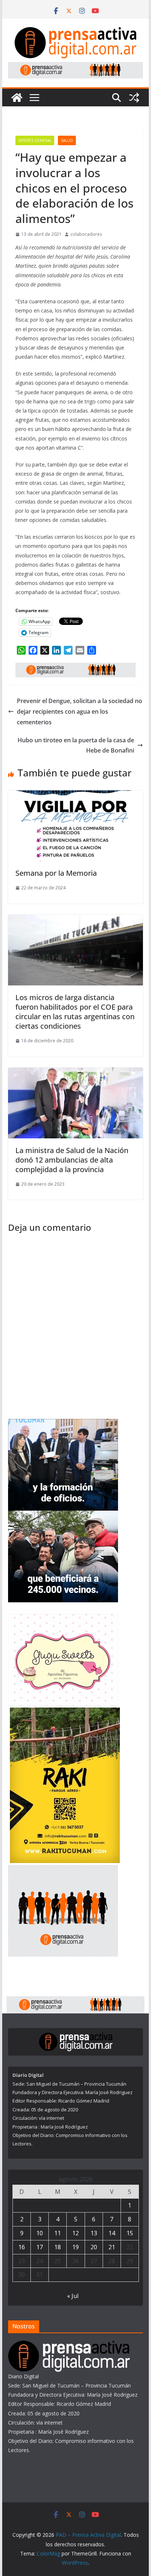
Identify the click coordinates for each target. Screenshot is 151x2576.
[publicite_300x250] (63, 1869)
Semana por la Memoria (56, 873)
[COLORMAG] (69, 2345)
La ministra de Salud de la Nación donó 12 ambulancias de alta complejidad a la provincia (72, 1160)
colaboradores (86, 234)
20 (94, 2247)
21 (112, 2247)
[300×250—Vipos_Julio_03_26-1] (63, 1515)
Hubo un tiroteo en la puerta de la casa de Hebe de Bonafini (76, 745)
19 (75, 2247)
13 (94, 2233)
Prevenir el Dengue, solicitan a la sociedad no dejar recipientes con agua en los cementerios (80, 711)
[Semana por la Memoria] (75, 795)
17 (40, 2247)
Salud (67, 140)
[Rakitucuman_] (65, 1712)
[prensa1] (75, 67)
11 (58, 2233)
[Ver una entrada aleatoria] (134, 98)
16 (22, 2247)
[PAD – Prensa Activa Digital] (17, 98)
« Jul (73, 2296)
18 (58, 2247)
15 (130, 2233)
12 (75, 2233)
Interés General (35, 140)
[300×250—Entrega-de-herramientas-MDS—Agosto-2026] (63, 1424)
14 (112, 2233)
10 (40, 2233)
